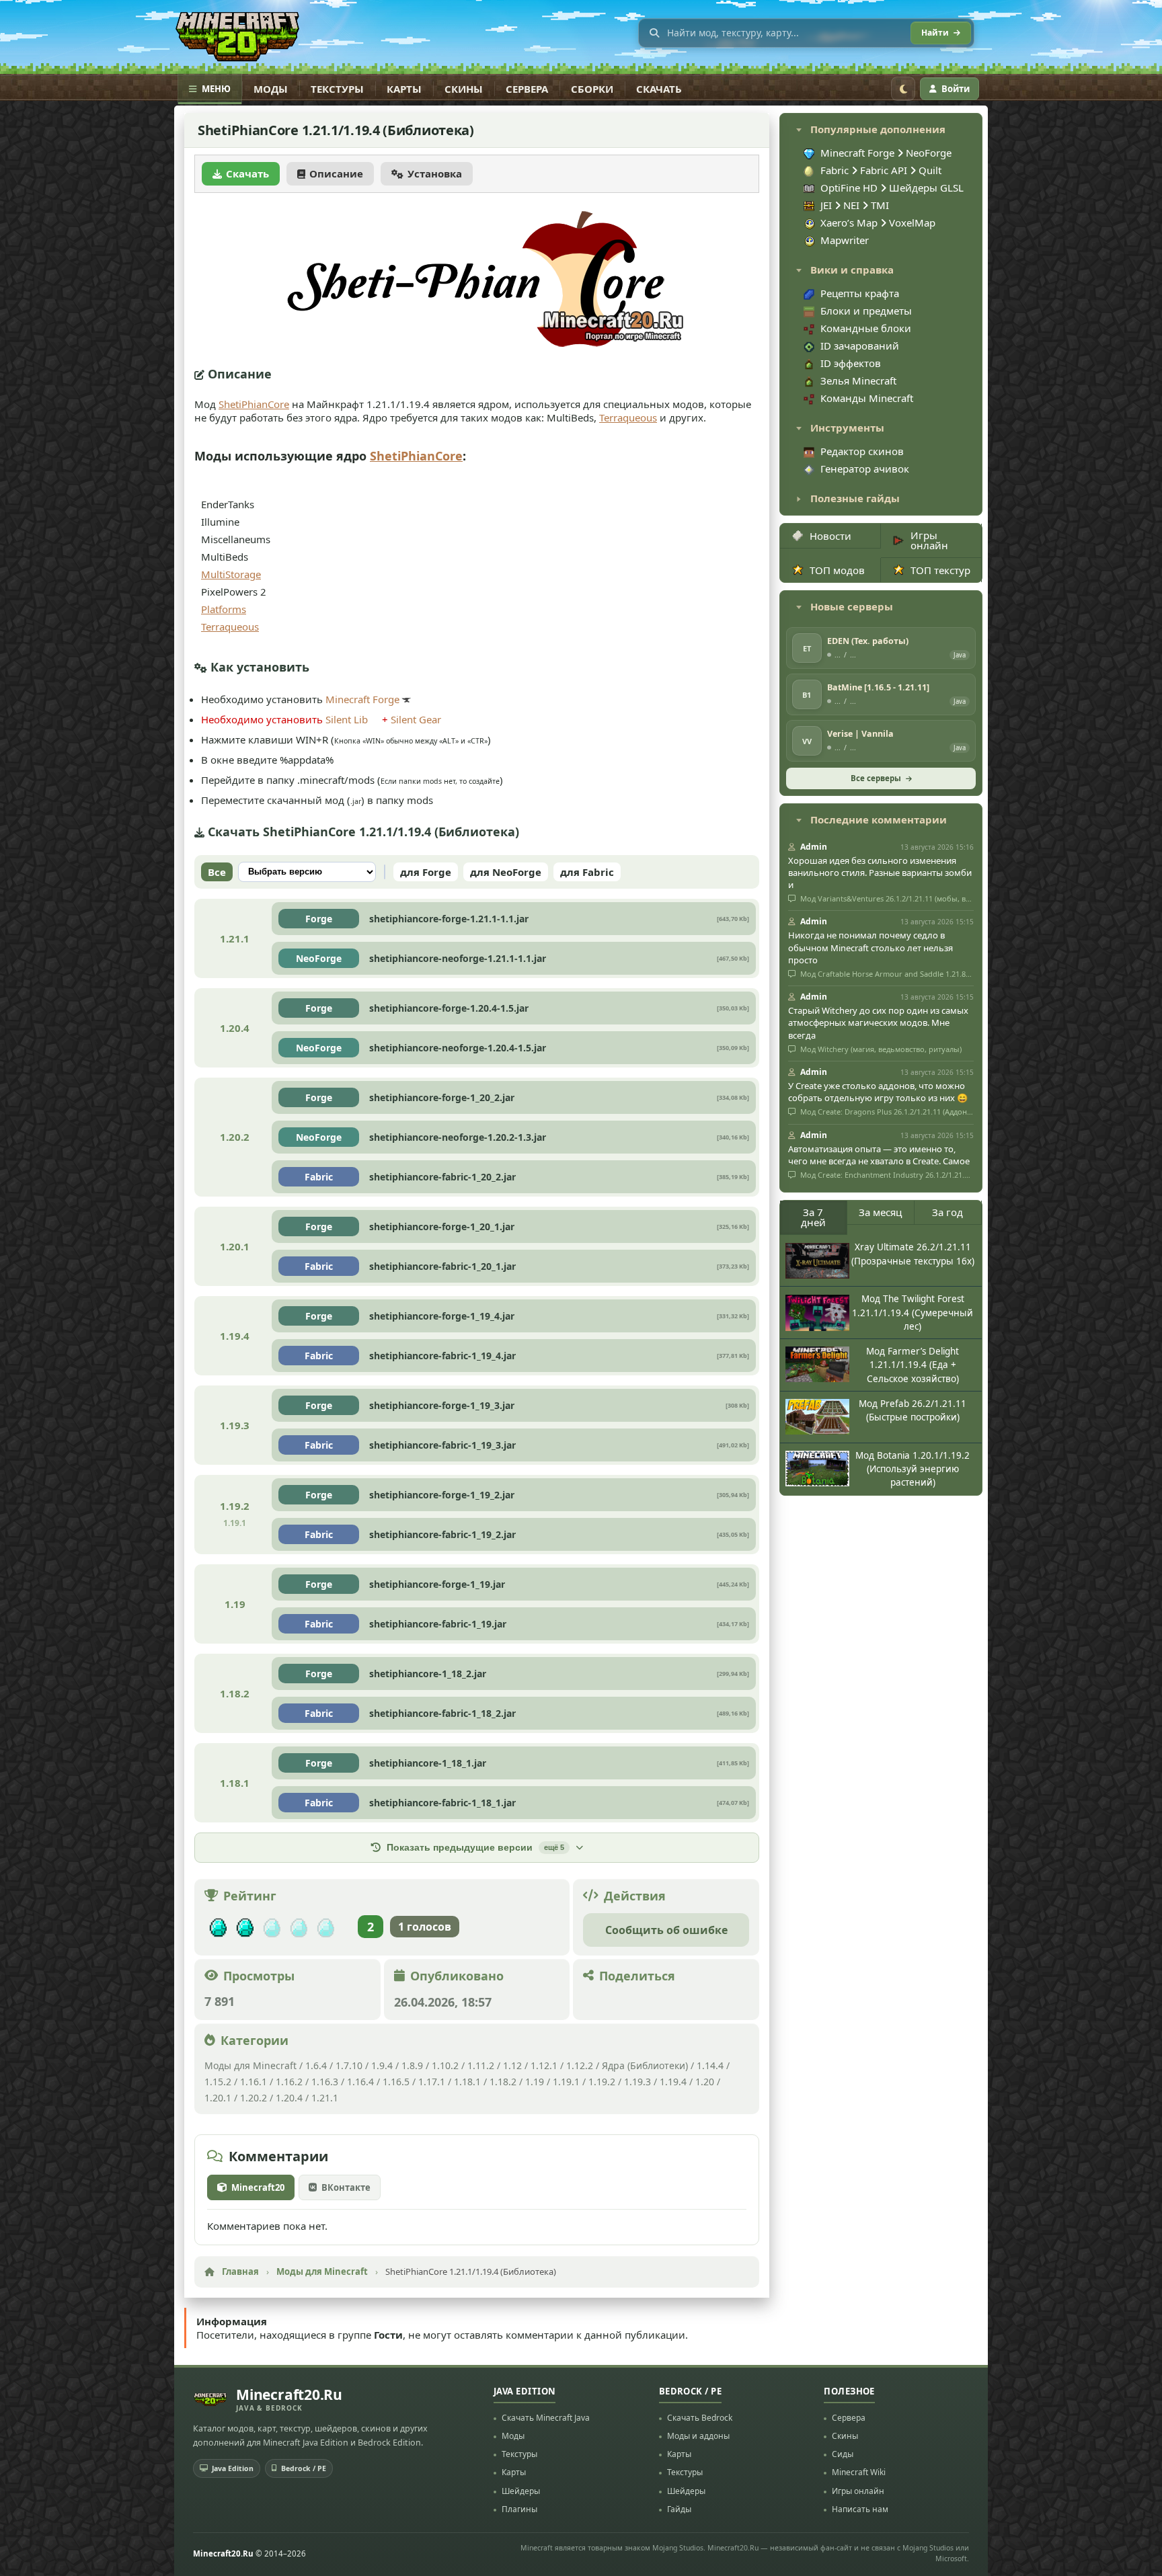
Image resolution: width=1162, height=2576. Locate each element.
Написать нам (860, 2509)
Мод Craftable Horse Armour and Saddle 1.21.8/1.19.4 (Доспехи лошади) (886, 974)
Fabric (319, 1177)
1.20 (705, 2082)
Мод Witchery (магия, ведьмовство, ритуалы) (880, 1049)
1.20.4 (289, 2098)
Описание (336, 173)
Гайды (679, 2509)
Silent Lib (347, 719)
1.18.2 (503, 2082)
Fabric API (884, 170)
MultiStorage (231, 574)
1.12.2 (580, 2065)
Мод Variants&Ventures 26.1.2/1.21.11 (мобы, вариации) (886, 899)
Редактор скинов (862, 451)
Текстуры (337, 89)
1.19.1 (566, 2082)
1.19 (535, 2082)
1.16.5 (396, 2082)
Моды (271, 89)
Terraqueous (628, 417)
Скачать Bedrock (700, 2418)
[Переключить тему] (903, 89)
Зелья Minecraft (858, 380)
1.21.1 (325, 2098)
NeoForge (319, 958)
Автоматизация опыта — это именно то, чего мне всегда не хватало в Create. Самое (879, 1155)
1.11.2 (481, 2065)
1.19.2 (602, 2082)
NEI (853, 205)
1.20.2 (254, 2098)
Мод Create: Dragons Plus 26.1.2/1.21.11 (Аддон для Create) (886, 1112)
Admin (814, 847)
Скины (464, 89)
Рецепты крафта (860, 293)
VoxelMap (912, 223)
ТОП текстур (940, 570)
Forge (319, 919)
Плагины (519, 2509)
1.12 (512, 2065)
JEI (827, 205)
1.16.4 (360, 2082)
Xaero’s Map (850, 223)
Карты (404, 89)
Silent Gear (416, 719)
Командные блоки (866, 328)
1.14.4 (710, 2065)
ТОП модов (837, 570)
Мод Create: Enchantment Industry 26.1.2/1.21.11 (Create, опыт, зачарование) (886, 1175)
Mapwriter (845, 240)
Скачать (659, 89)
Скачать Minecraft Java (546, 2418)
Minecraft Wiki (859, 2472)
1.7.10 (349, 2065)
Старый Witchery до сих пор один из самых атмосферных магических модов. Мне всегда (878, 1022)
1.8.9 (412, 2065)
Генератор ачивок (865, 469)
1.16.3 (325, 2082)
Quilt (930, 170)
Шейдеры (521, 2491)
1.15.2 (218, 2082)
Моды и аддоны (698, 2436)
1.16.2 (290, 2082)
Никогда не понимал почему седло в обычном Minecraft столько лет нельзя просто (870, 947)
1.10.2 (445, 2065)
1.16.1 (255, 2082)
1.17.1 (432, 2082)
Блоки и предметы (866, 311)
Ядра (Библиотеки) (645, 2065)
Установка (435, 173)
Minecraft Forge (362, 699)
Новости (830, 536)
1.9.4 (382, 2065)
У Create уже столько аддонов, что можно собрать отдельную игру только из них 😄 (878, 1092)
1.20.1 (218, 2098)
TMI (880, 205)
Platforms (224, 609)
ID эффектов (851, 363)
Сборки (592, 89)
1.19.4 (673, 2082)
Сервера (527, 89)
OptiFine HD (850, 188)
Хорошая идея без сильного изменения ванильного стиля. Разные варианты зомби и (880, 873)
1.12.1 (544, 2065)
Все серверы (876, 778)
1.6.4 (316, 2065)
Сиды (843, 2454)
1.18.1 (467, 2082)
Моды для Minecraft (250, 2065)
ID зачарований (860, 346)
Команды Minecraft (867, 398)
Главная (240, 2271)
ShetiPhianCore (254, 404)
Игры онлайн (929, 540)
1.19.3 (637, 2082)
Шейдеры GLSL (926, 188)
